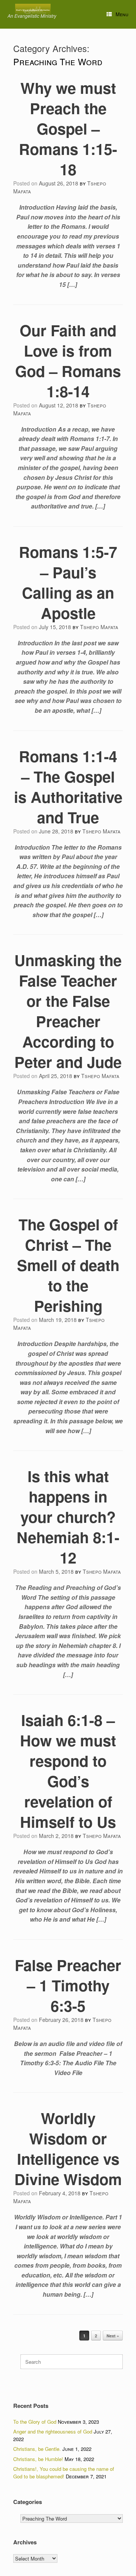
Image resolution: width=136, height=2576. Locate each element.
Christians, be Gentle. (37, 2449)
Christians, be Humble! (38, 2459)
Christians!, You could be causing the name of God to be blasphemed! (64, 2473)
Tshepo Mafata (99, 627)
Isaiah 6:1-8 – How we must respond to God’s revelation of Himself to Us (68, 1771)
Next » (113, 2336)
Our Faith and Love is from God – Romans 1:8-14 (68, 361)
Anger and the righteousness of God (53, 2431)
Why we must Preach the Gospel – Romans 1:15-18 (68, 128)
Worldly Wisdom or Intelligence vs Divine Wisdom (68, 2148)
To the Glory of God (35, 2422)
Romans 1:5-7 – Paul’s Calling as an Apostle (68, 582)
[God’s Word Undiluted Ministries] (33, 10)
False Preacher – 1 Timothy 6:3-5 (68, 1985)
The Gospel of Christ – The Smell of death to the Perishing (68, 1265)
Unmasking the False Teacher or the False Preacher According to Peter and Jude (68, 1011)
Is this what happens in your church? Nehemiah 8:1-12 (68, 1517)
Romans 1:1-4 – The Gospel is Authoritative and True (68, 786)
